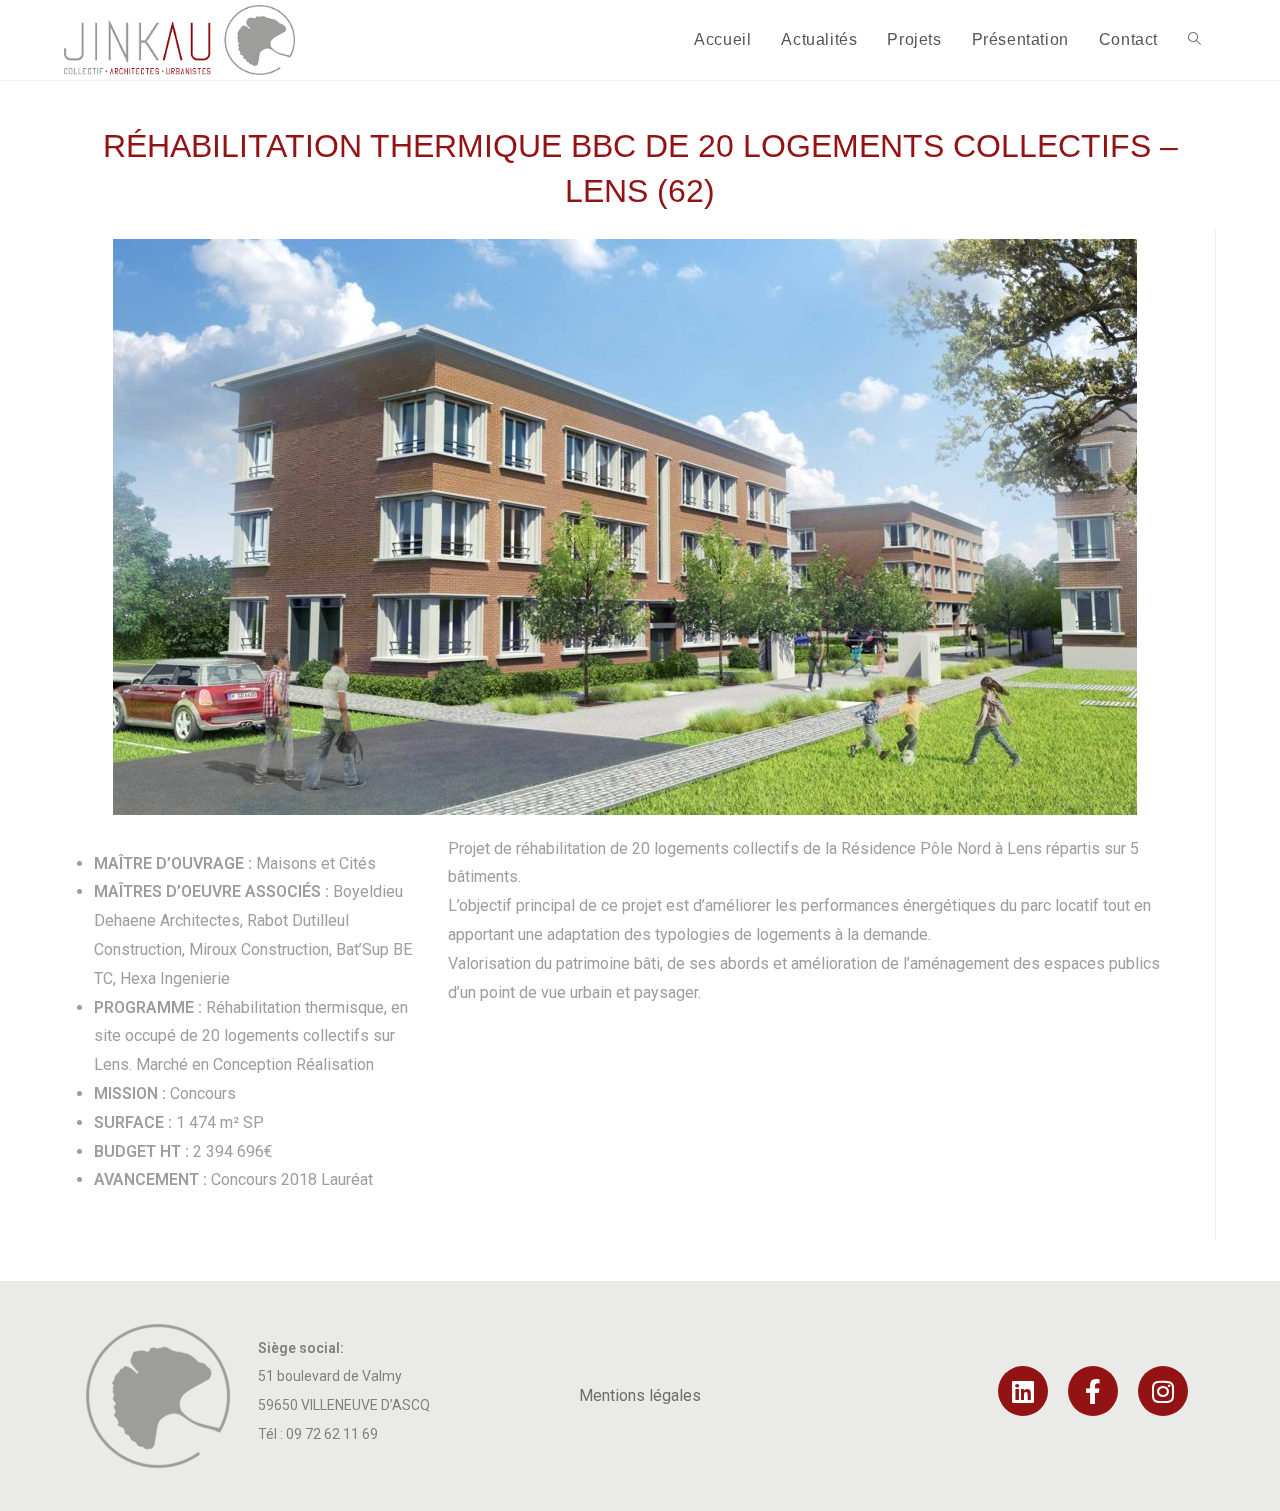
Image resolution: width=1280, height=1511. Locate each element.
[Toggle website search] (1194, 40)
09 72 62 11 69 (332, 1434)
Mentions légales (640, 1395)
